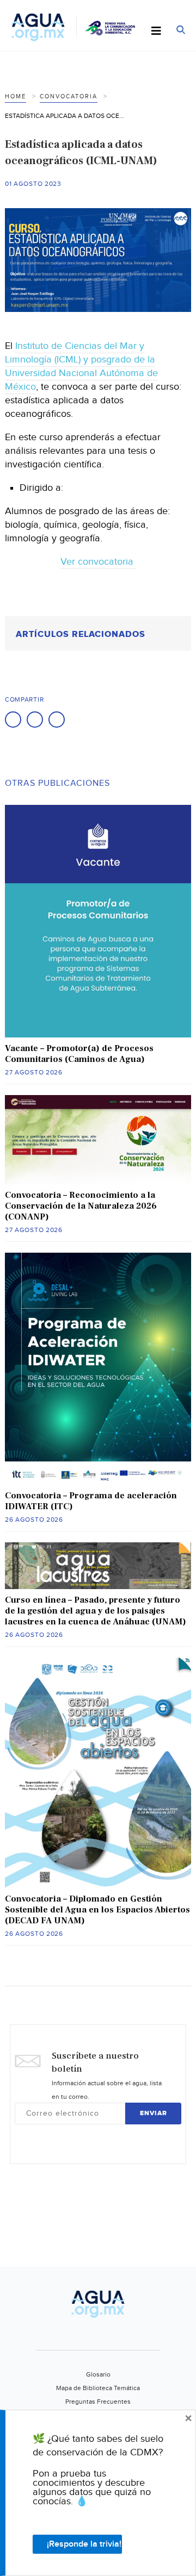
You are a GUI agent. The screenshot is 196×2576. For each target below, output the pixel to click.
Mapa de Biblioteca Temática (98, 2388)
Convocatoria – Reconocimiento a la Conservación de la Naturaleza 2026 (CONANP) (81, 1206)
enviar (154, 2113)
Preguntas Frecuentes (98, 2402)
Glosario (98, 2374)
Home (16, 96)
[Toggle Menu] (156, 32)
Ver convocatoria (98, 562)
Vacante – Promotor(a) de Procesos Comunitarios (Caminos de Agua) (79, 1054)
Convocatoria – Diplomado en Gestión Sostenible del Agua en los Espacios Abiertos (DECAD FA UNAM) (97, 1910)
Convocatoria (69, 96)
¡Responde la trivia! (84, 2544)
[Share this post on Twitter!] (35, 720)
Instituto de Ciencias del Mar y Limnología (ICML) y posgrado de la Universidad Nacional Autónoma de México (81, 366)
